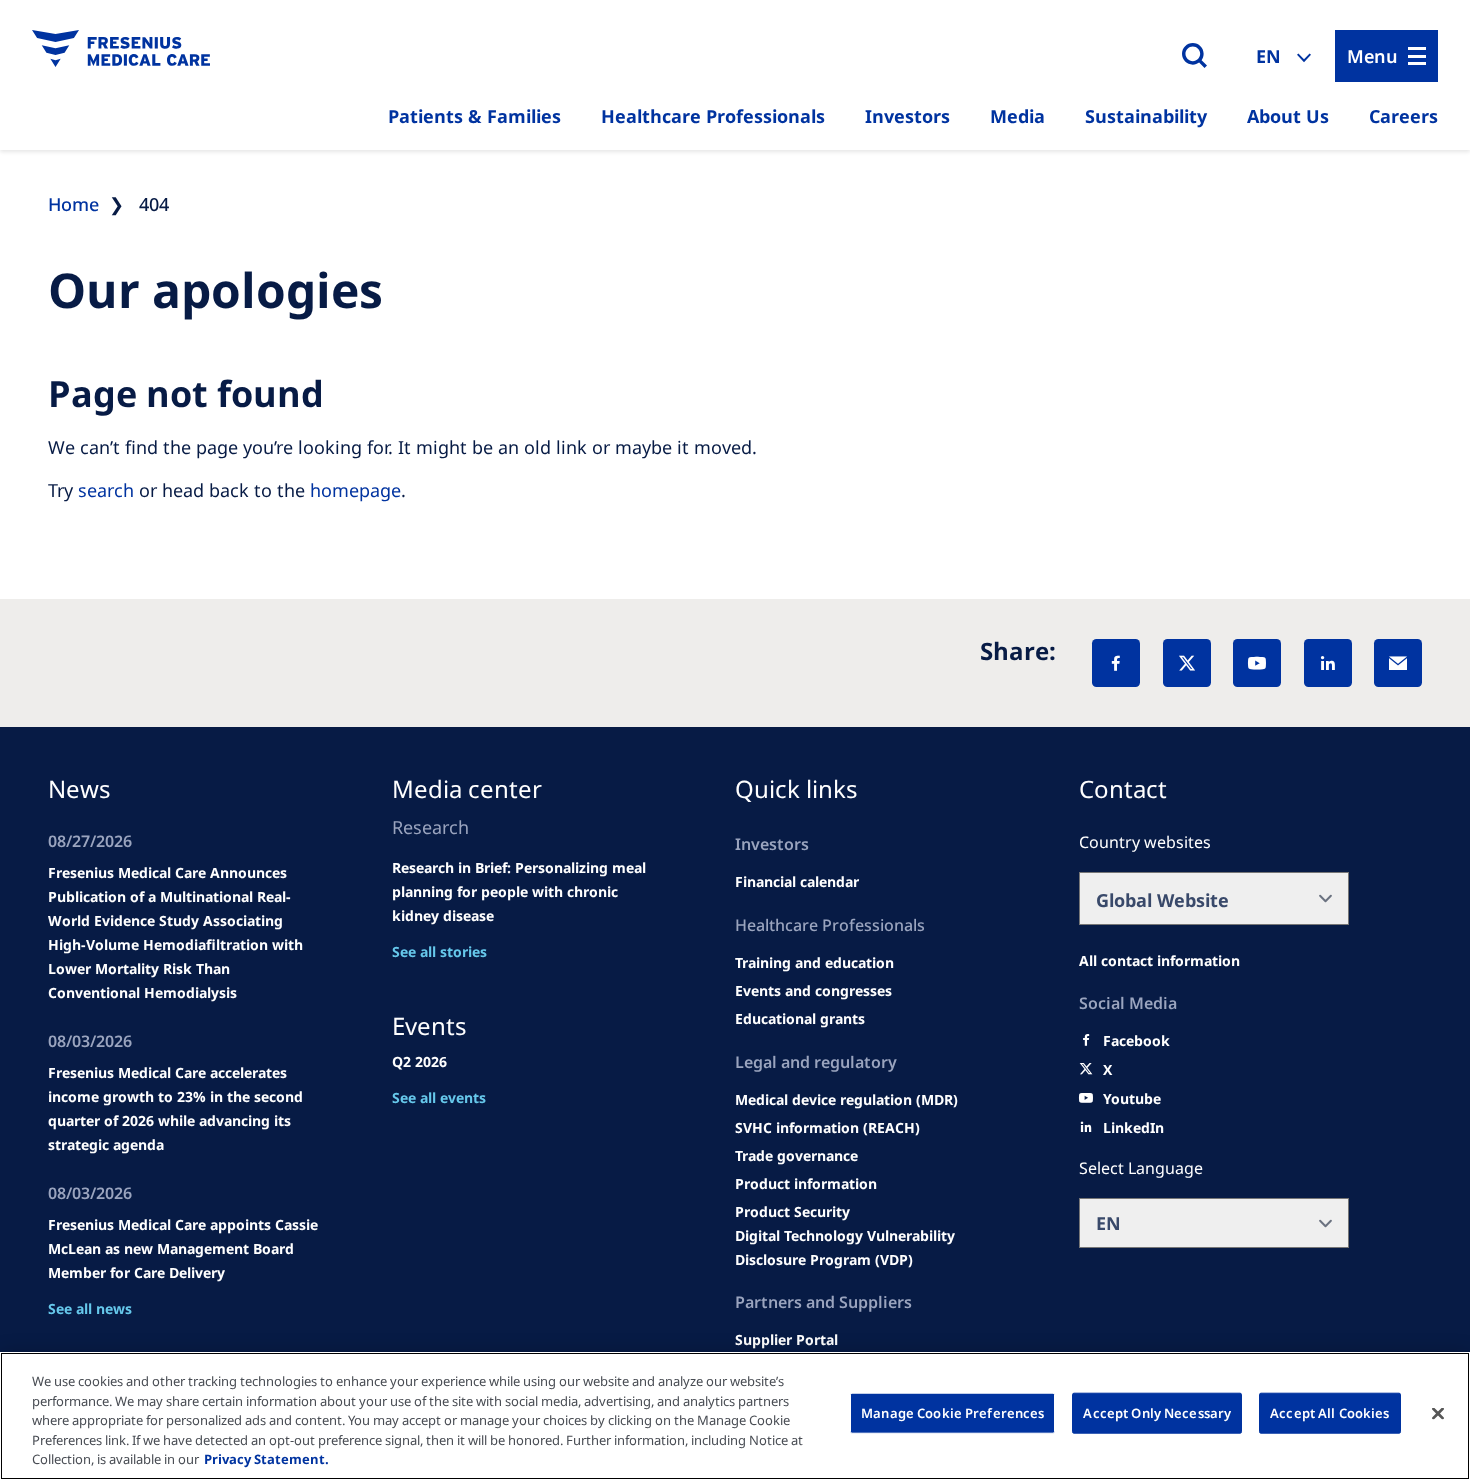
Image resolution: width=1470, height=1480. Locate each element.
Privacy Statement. (266, 1459)
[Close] (1438, 1414)
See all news (90, 1308)
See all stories (439, 951)
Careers (1403, 116)
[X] (1187, 663)
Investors (907, 116)
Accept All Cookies (1329, 1413)
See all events (439, 1097)
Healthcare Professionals (713, 116)
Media (1017, 116)
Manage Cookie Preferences (952, 1413)
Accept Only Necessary (1157, 1413)
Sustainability (1146, 116)
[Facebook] (1116, 663)
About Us (1288, 116)
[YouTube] (1257, 663)
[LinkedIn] (1328, 663)
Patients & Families (474, 116)
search (106, 490)
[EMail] (1398, 663)
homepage (355, 490)
